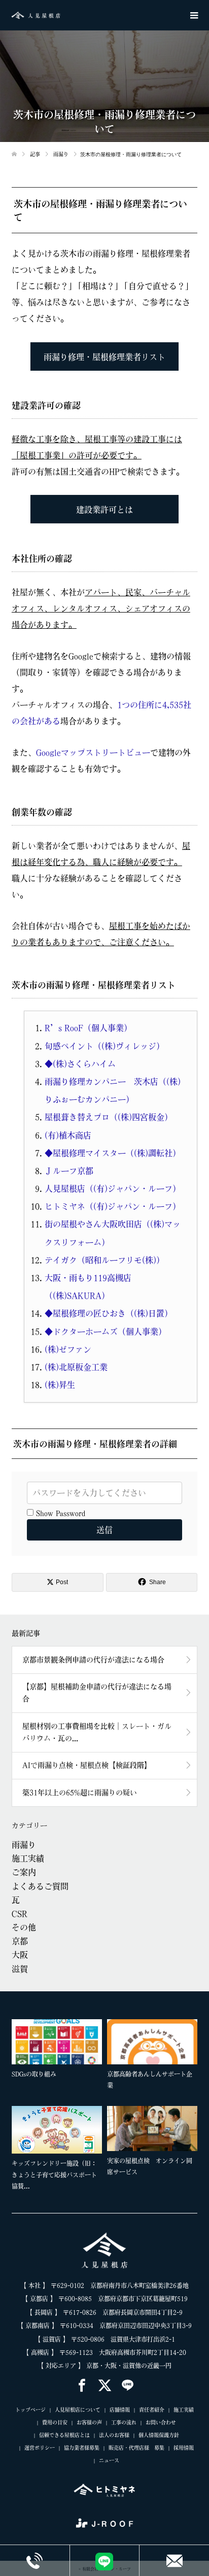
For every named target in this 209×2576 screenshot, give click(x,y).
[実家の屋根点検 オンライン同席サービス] (152, 2128)
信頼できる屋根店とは (64, 2435)
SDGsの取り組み (34, 2074)
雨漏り (24, 1845)
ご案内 (24, 1872)
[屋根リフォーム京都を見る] (104, 2490)
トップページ (30, 2410)
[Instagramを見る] (128, 2386)
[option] (107, 2106)
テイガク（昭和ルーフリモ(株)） (104, 1260)
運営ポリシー (40, 2448)
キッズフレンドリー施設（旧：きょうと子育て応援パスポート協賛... (54, 2175)
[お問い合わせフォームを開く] (174, 2560)
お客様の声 (89, 2422)
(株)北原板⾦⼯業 (76, 1367)
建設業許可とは (104, 510)
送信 (104, 1530)
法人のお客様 (114, 2435)
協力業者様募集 (82, 2448)
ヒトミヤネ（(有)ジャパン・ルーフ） (113, 1206)
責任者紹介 (152, 2410)
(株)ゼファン (68, 1349)
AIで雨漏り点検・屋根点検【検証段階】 (87, 1765)
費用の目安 (55, 2422)
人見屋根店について (78, 2410)
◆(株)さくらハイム (80, 1064)
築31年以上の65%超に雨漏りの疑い (80, 1793)
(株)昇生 (60, 1385)
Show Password (59, 1513)
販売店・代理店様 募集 (136, 2448)
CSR (20, 1914)
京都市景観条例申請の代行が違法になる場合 (93, 1660)
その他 (24, 1927)
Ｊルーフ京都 (69, 1171)
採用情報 (184, 2448)
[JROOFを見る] (104, 2523)
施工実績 (28, 1858)
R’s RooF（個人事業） (88, 1028)
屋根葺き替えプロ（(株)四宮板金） (109, 1117)
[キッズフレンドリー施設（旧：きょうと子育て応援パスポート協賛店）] (57, 2130)
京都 (20, 1941)
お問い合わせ (161, 2422)
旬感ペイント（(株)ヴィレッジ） (104, 1046)
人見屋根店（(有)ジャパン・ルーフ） (113, 1189)
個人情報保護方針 (159, 2435)
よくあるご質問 (40, 1886)
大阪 (20, 1955)
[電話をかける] (35, 2560)
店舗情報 (120, 2410)
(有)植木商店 (68, 1135)
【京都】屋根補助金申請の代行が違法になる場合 (97, 1693)
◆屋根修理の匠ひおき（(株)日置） (109, 1313)
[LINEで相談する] (105, 2561)
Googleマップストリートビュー (93, 753)
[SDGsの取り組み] (57, 2042)
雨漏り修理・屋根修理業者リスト (104, 357)
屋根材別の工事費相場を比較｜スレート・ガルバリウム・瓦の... (97, 1732)
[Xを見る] (105, 2386)
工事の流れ (124, 2422)
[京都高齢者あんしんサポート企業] (152, 2042)
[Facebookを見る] (82, 2386)
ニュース (109, 2460)
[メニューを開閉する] (194, 15)
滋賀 (20, 1969)
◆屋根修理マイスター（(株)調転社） (113, 1153)
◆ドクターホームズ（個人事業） (106, 1332)
